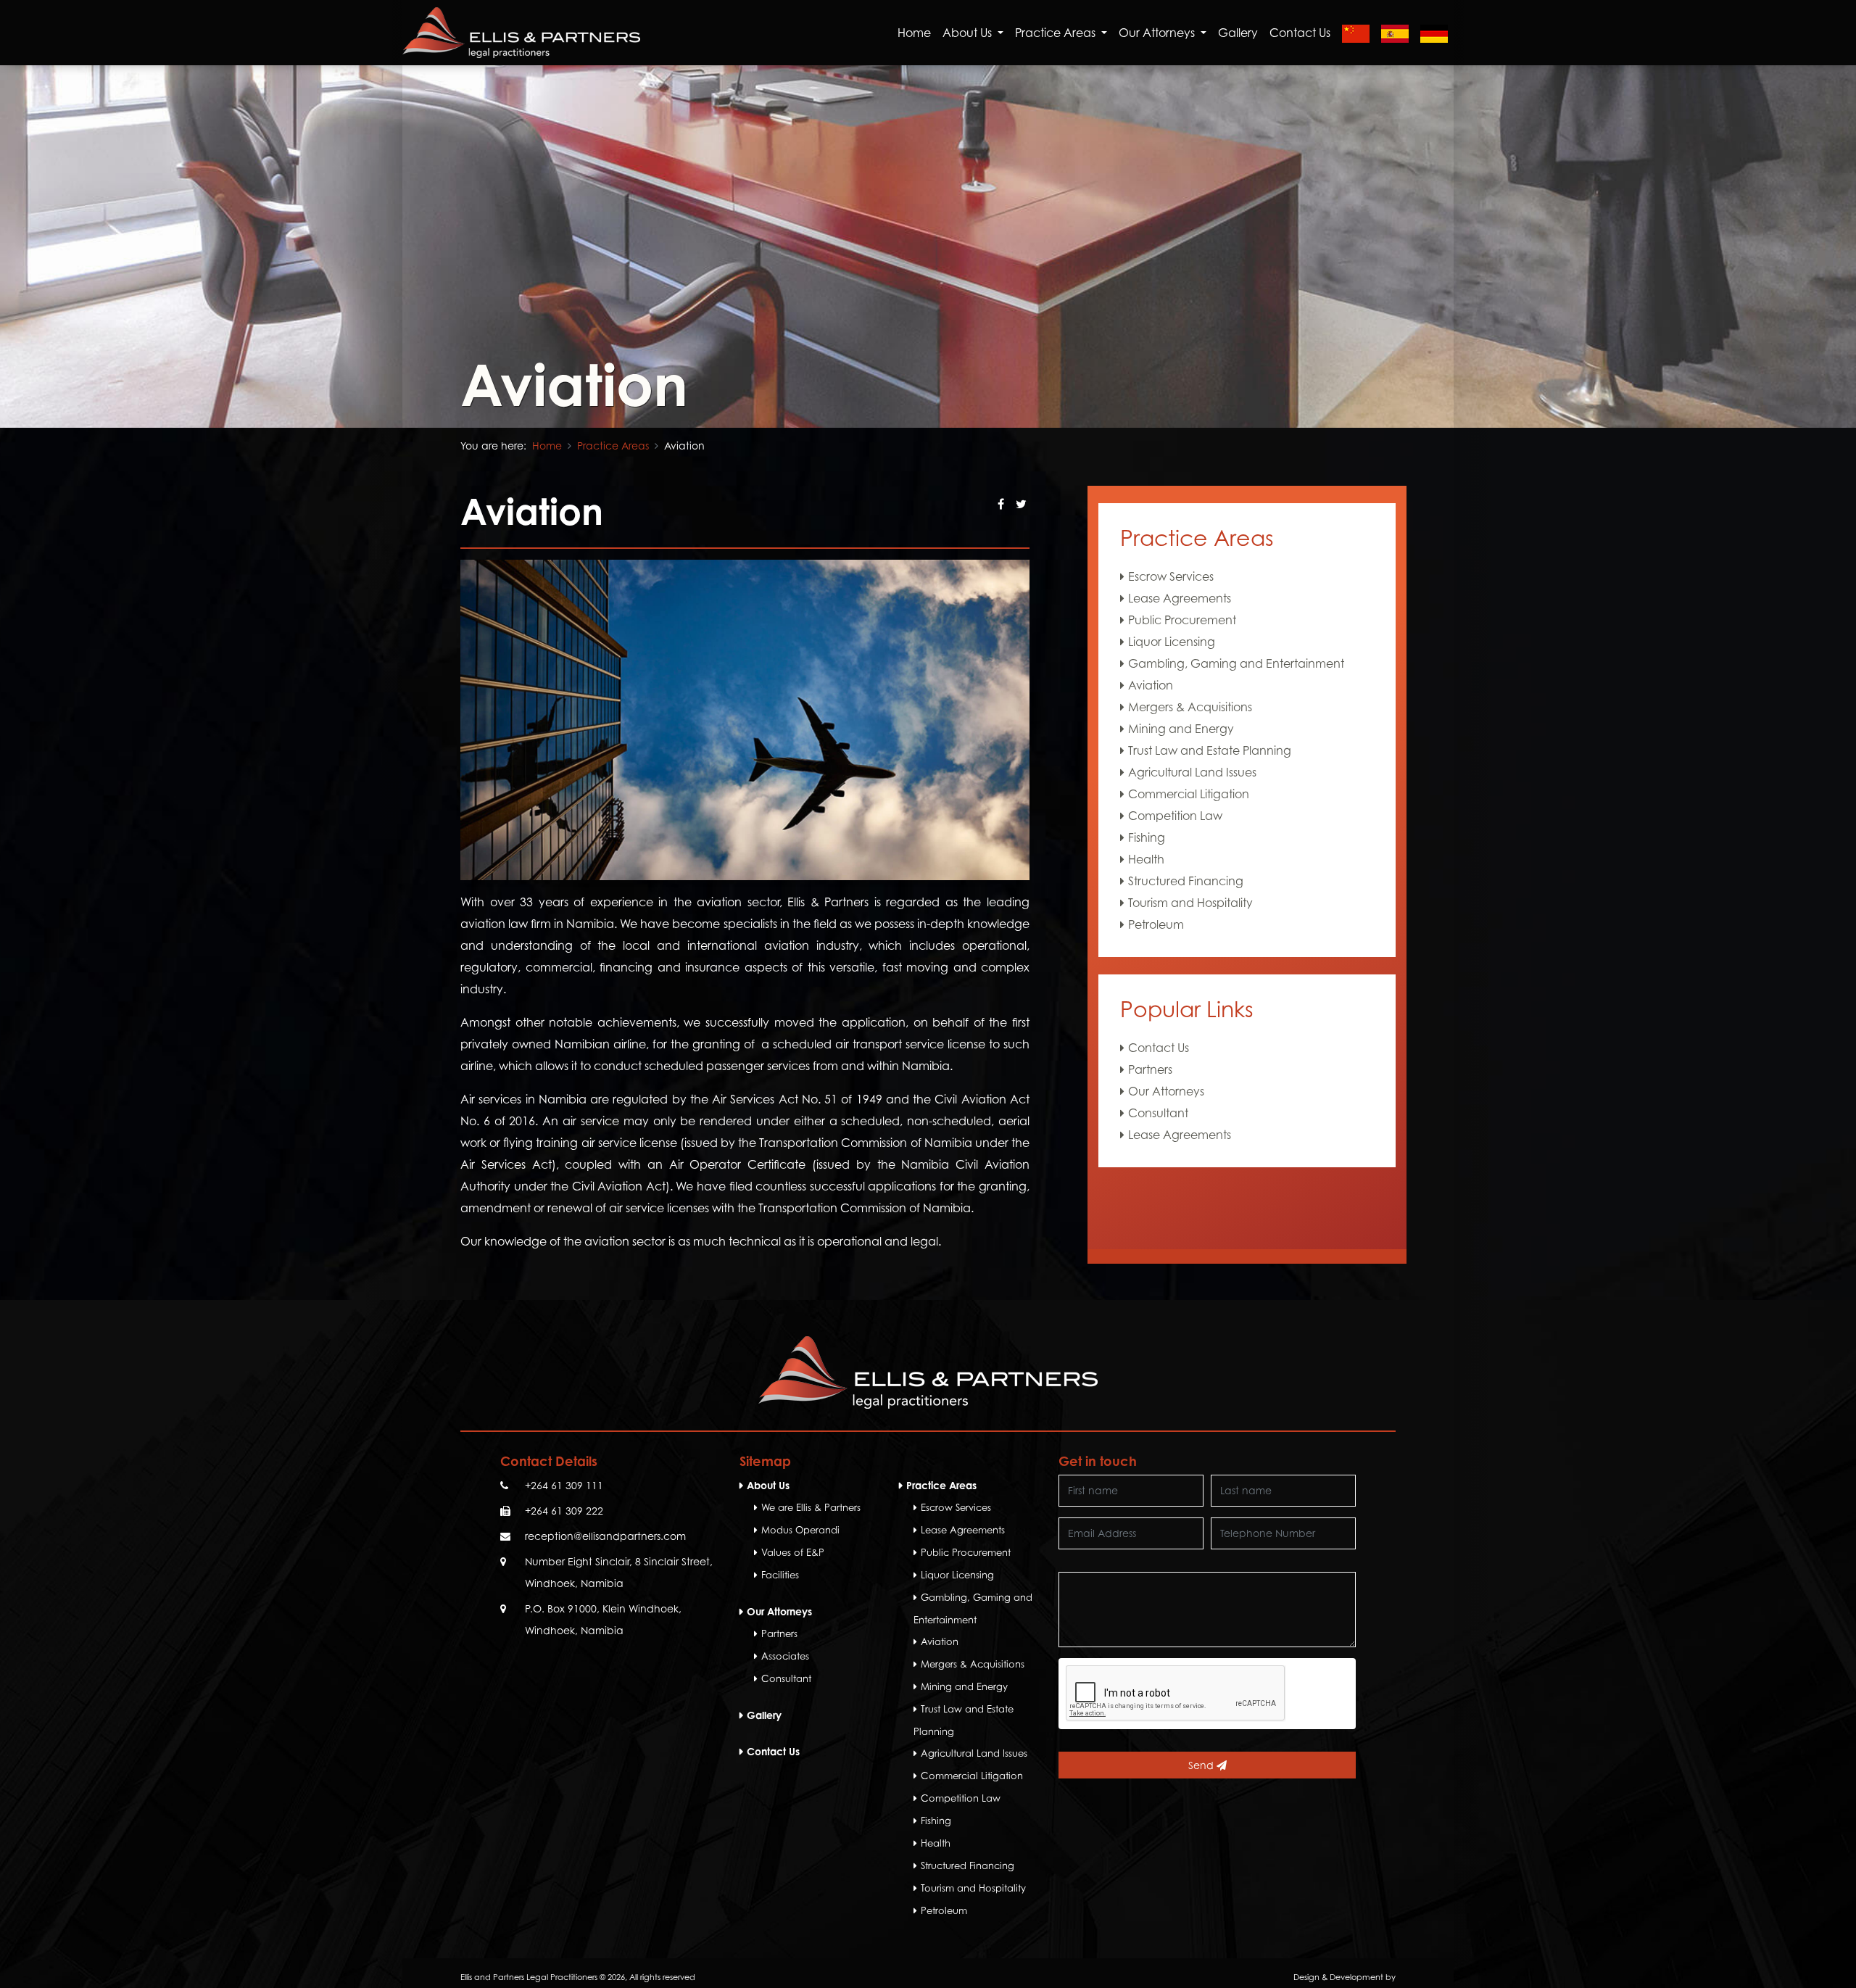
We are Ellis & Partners (811, 1507)
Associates (785, 1656)
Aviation (1151, 685)
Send (1202, 1765)
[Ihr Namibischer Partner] (1434, 33)
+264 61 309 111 (564, 1485)
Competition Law (1175, 816)
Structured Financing (1186, 881)
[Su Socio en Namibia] (1395, 33)
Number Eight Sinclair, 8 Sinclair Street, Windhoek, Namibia (619, 1572)
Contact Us (1300, 33)
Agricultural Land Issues (1192, 772)
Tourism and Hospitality (1190, 903)
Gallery (1238, 33)
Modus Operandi (800, 1530)
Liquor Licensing (1172, 642)
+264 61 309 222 (564, 1511)
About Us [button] (969, 33)
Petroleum (1156, 924)
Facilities (780, 1575)
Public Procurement (1182, 620)
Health (1146, 859)
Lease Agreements (1180, 598)
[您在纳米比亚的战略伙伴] (1356, 33)
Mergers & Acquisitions (1190, 707)
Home (914, 33)
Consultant (1158, 1113)
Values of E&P (793, 1552)
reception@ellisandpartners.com (605, 1536)
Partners (1150, 1069)
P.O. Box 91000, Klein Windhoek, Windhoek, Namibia (603, 1619)
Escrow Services (1171, 576)
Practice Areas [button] (1057, 33)
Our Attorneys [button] (1158, 33)
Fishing (1147, 837)
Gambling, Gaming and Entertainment (1236, 663)
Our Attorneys (1166, 1091)
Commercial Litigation (1189, 794)
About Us (768, 1485)
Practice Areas (613, 446)
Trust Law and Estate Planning (1210, 750)
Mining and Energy (1181, 729)
